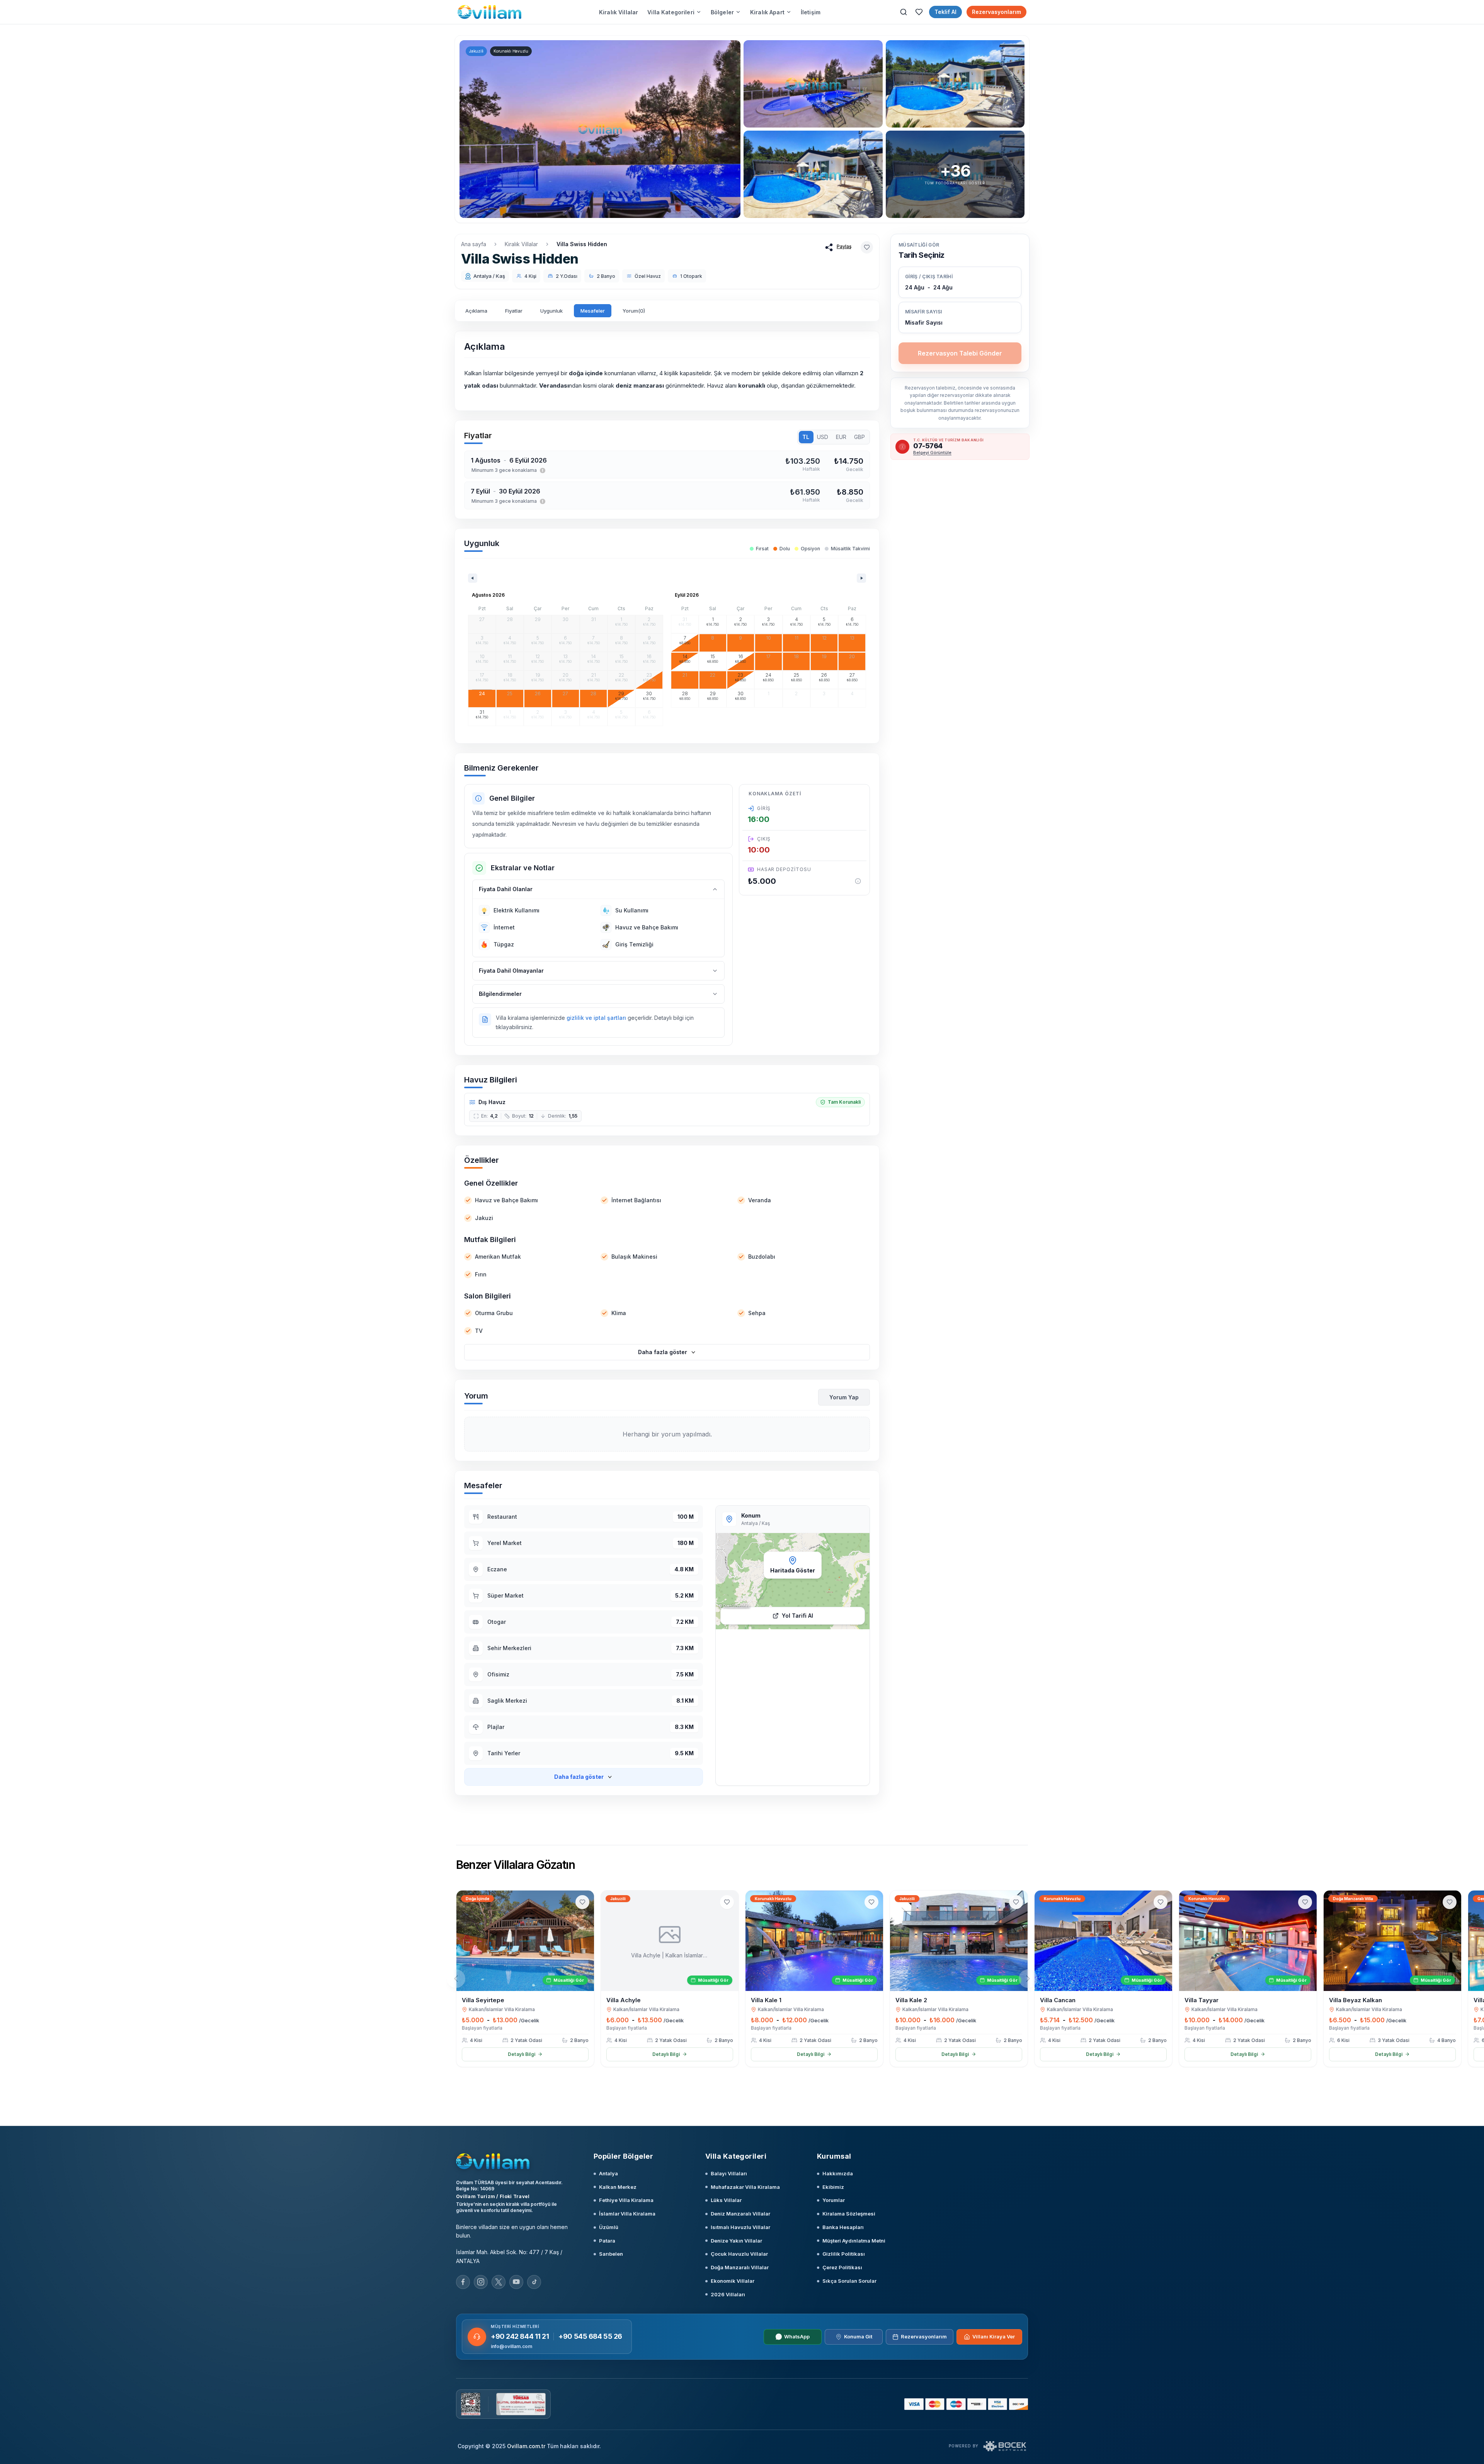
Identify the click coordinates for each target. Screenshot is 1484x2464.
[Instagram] (481, 2282)
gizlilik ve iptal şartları (596, 1018)
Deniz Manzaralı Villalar (740, 2214)
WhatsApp (797, 2336)
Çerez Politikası (842, 2267)
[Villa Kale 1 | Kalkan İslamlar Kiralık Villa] (814, 1941)
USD (823, 437)
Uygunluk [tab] (551, 311)
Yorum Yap (844, 1397)
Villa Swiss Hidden (582, 244)
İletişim (811, 12)
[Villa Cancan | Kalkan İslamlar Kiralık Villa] (1103, 1941)
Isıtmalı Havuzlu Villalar (740, 2227)
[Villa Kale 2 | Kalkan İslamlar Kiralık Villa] (959, 1941)
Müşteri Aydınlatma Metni (854, 2241)
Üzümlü (609, 2227)
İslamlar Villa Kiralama (627, 2214)
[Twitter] (499, 2282)
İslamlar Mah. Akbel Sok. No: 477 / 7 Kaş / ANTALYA (509, 2256)
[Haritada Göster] (793, 1581)
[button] (960, 317)
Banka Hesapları (843, 2227)
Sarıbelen (611, 2254)
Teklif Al (945, 12)
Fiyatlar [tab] (514, 311)
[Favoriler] (919, 12)
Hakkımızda (838, 2173)
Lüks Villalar (726, 2200)
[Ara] (904, 12)
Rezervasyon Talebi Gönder (960, 353)
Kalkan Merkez (618, 2187)
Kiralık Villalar (619, 12)
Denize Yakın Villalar (736, 2241)
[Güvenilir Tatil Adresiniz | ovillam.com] (489, 12)
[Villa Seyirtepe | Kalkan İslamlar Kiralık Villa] (525, 1941)
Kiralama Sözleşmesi (849, 2214)
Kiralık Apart (767, 12)
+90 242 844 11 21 (520, 2336)
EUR (841, 437)
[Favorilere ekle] (867, 247)
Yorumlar (834, 2200)
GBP (859, 437)
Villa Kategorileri (671, 12)
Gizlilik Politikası (844, 2254)
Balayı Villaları (729, 2173)
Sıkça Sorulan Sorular (849, 2281)
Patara (607, 2241)
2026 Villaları (728, 2294)
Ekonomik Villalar (733, 2281)
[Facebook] (463, 2282)
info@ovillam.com (511, 2346)
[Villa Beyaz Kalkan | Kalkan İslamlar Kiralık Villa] (1392, 1941)
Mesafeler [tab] (593, 311)
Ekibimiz (833, 2187)
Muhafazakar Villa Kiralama (745, 2187)
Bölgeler (722, 12)
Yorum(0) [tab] (634, 311)
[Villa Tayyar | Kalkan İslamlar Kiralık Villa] (1248, 1941)
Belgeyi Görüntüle (932, 453)
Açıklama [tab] (476, 311)
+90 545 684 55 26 (590, 2336)
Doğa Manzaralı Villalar (740, 2267)
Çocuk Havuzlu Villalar (739, 2254)
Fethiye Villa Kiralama (626, 2200)
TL (806, 437)
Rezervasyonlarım (996, 12)
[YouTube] (516, 2282)
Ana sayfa (474, 244)
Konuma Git (858, 2336)
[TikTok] (534, 2282)
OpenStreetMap (736, 1606)
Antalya (608, 2173)
